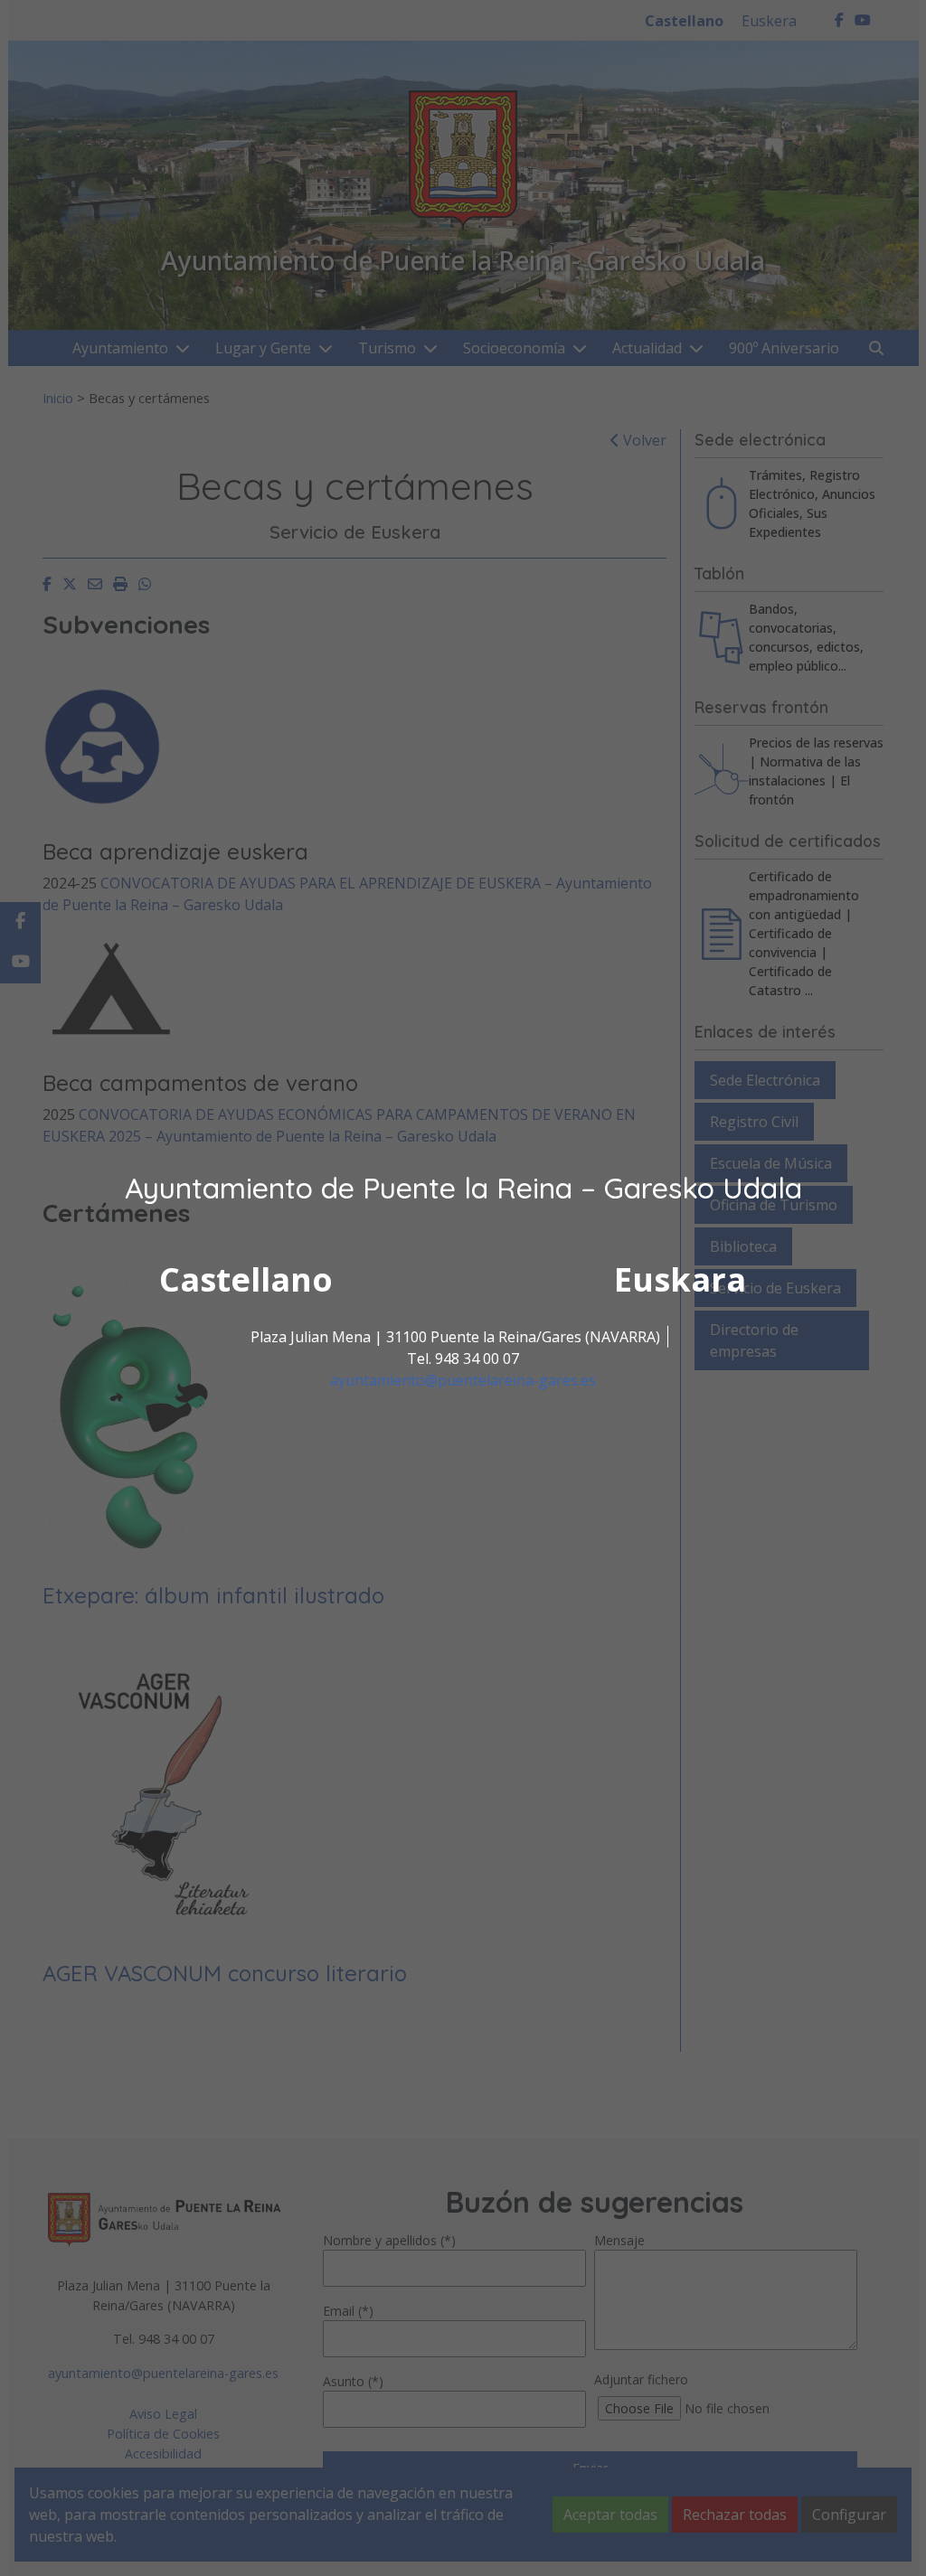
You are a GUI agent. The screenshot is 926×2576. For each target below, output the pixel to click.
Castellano (246, 1279)
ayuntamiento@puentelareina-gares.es (463, 1380)
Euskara (680, 1279)
